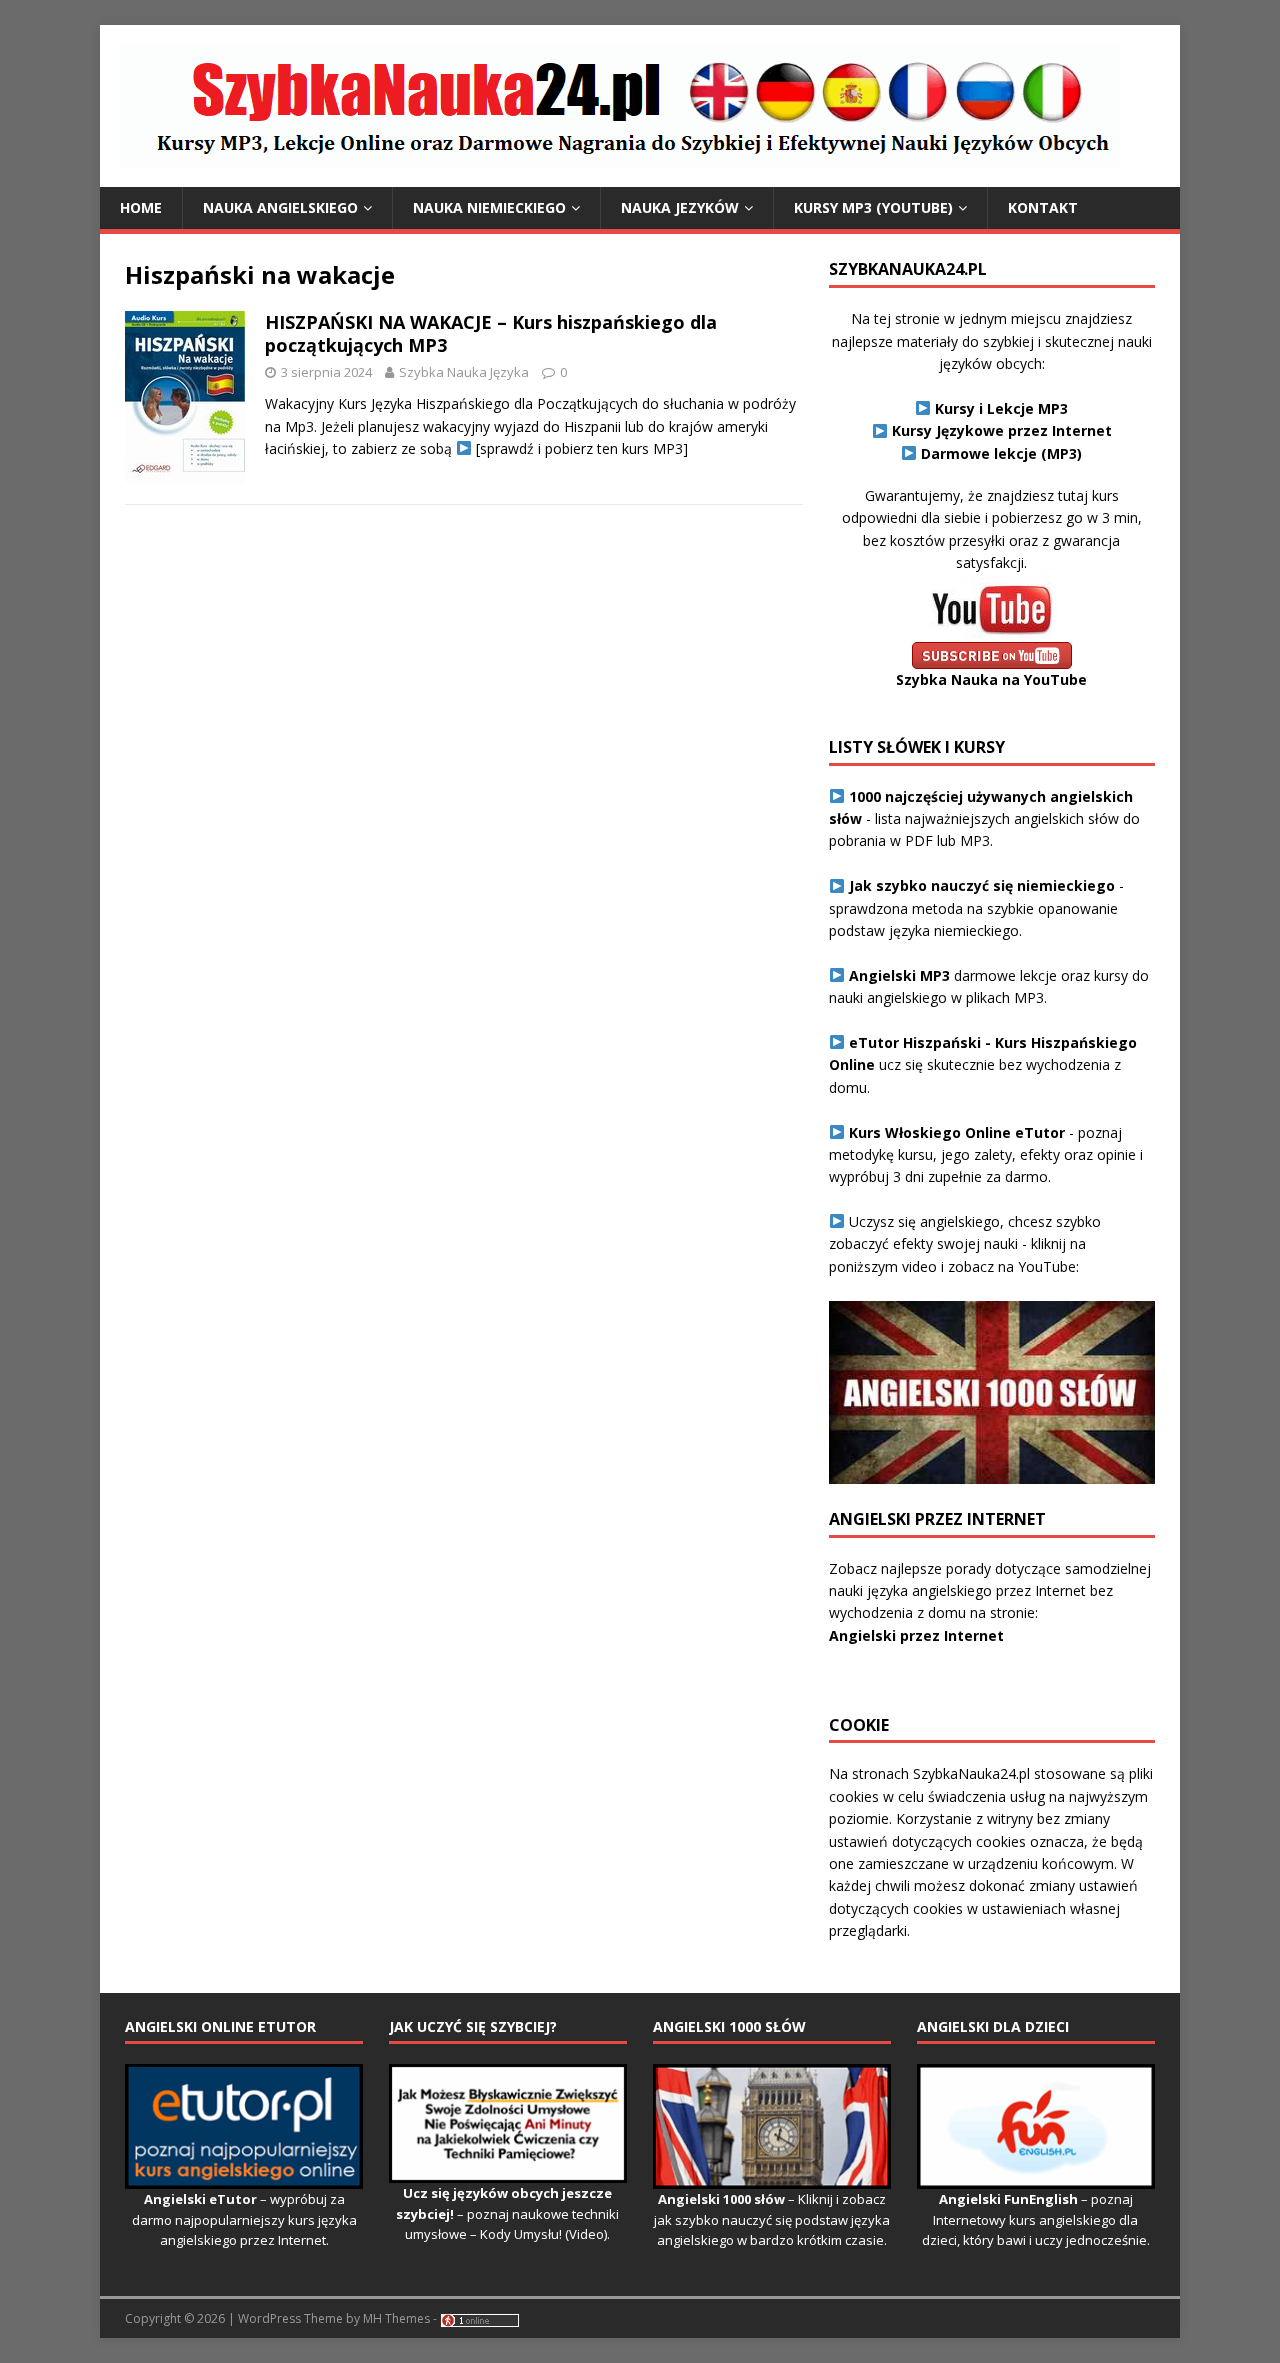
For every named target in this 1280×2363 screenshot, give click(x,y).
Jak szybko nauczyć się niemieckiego (982, 885)
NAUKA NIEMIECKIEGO (489, 207)
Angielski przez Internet (916, 1635)
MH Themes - (400, 2318)
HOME (141, 207)
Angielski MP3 (899, 975)
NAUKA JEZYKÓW (680, 207)
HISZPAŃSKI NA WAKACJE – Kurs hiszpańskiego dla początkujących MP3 (491, 333)
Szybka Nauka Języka (464, 372)
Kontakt (1043, 207)
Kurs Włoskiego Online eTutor (957, 1132)
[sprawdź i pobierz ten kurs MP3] (580, 448)
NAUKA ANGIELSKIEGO (280, 207)
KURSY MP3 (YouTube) (873, 207)
